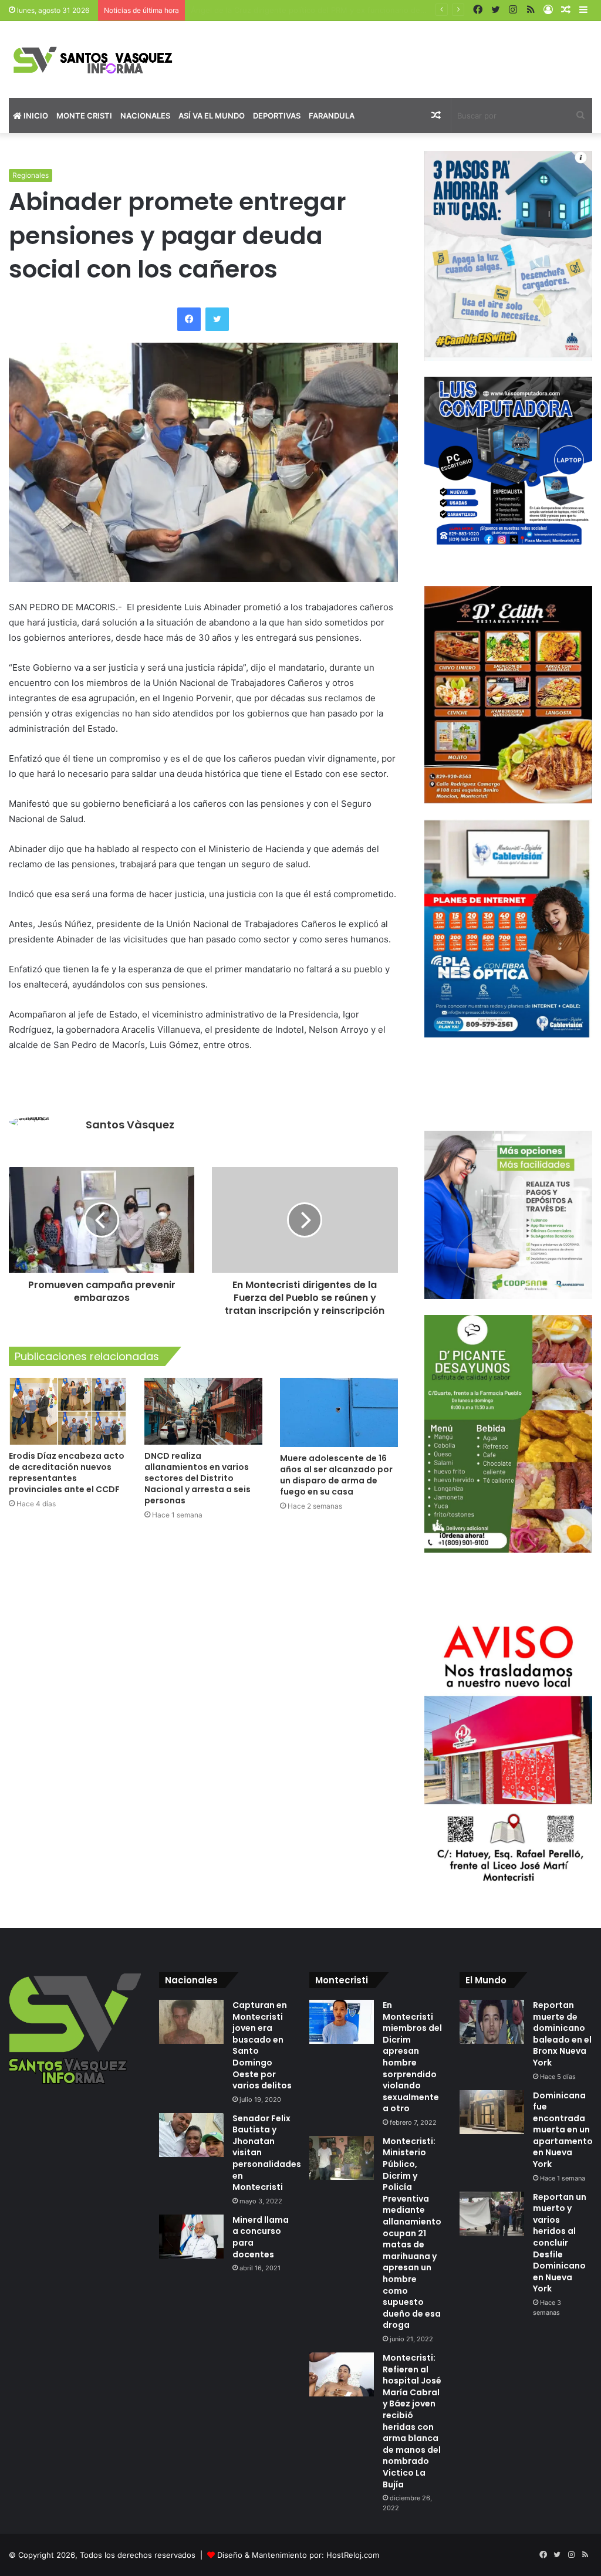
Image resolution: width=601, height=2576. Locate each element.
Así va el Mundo (212, 116)
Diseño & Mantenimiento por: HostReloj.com (298, 2555)
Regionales (31, 175)
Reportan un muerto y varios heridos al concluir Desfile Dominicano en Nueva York (560, 2243)
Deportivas (277, 116)
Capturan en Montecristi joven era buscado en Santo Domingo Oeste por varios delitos (262, 2045)
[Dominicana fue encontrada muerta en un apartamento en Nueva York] (492, 2112)
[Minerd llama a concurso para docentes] (191, 2237)
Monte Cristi (84, 116)
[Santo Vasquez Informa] (100, 60)
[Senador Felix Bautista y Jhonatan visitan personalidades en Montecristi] (191, 2135)
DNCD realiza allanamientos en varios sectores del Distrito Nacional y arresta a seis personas (197, 1478)
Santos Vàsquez (130, 1125)
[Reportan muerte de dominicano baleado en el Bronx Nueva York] (492, 2022)
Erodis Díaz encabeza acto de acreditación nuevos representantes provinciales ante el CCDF (67, 1473)
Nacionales (145, 116)
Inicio (35, 116)
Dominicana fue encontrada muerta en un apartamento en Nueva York (563, 2130)
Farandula (332, 116)
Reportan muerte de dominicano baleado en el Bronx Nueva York (562, 2034)
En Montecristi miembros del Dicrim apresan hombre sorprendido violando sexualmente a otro (412, 2057)
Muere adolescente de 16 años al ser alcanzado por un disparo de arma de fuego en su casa (336, 1475)
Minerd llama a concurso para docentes (261, 2237)
